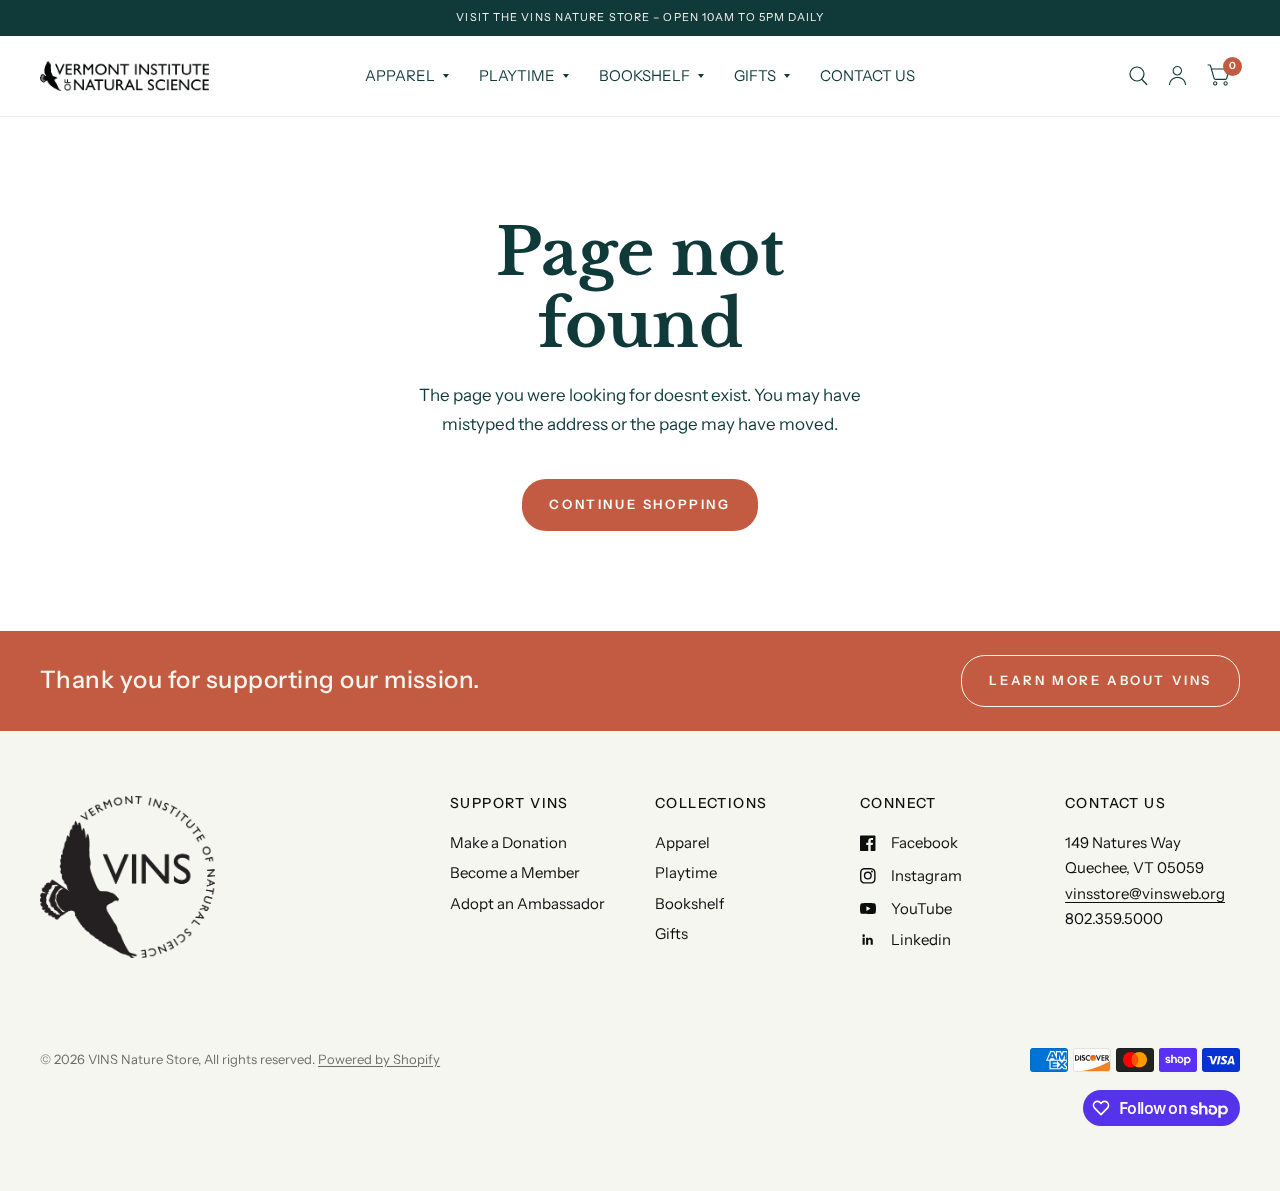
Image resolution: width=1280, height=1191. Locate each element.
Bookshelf (644, 75)
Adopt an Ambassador (527, 903)
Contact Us (867, 75)
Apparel (400, 75)
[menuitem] (407, 76)
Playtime (517, 75)
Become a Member (515, 872)
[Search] (1138, 76)
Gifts (755, 75)
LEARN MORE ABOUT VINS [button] (1100, 680)
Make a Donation (508, 842)
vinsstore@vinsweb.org (1145, 893)
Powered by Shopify (379, 1059)
